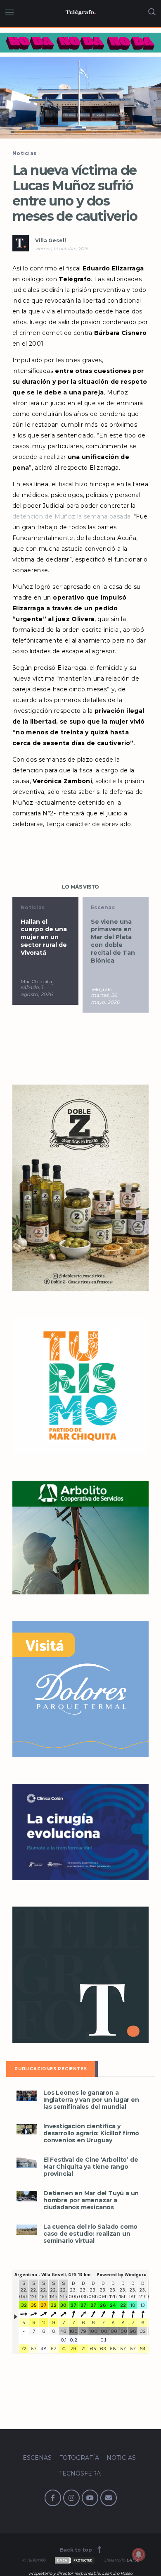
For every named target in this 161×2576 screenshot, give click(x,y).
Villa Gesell (51, 240)
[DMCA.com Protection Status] (74, 2560)
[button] (80, 98)
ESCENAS (37, 2458)
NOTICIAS (121, 2458)
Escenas (73, 907)
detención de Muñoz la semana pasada (71, 516)
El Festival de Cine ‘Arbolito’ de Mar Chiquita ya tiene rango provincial (91, 2167)
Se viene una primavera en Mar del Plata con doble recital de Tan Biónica (83, 941)
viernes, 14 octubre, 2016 (62, 249)
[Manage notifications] (139, 2554)
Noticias (24, 153)
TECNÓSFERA (80, 2473)
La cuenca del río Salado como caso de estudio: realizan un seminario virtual (90, 2234)
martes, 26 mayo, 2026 (75, 999)
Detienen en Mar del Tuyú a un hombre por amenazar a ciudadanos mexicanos (91, 2200)
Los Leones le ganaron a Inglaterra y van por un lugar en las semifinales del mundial (91, 2100)
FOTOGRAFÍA (79, 2458)
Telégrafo (71, 989)
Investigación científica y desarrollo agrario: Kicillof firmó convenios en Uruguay (91, 2133)
